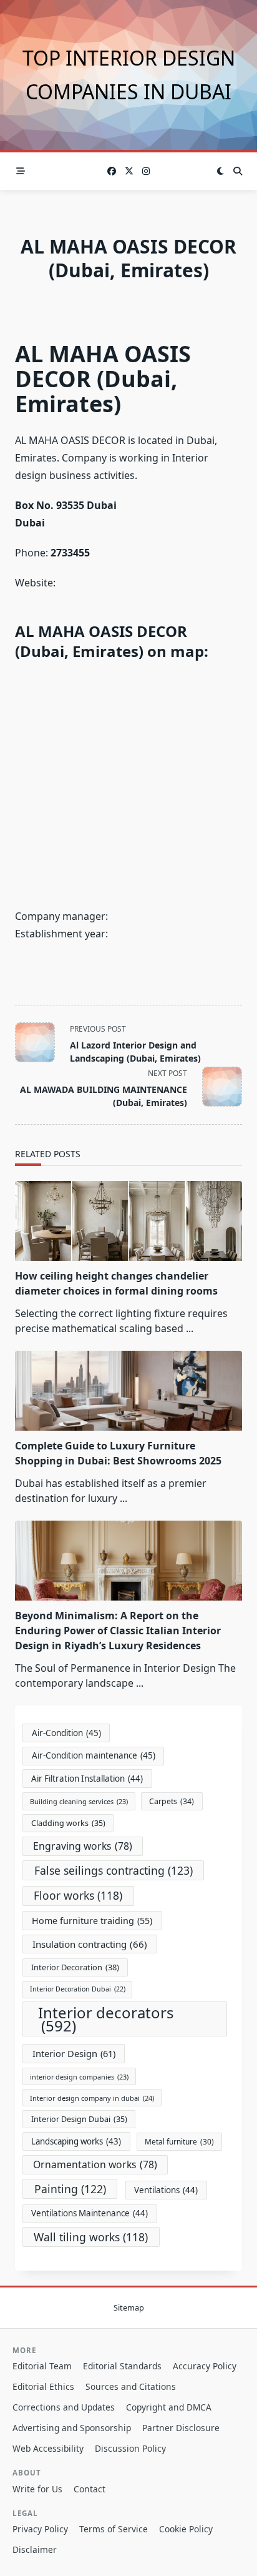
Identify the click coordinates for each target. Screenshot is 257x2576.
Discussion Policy (130, 2448)
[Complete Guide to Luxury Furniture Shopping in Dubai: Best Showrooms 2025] (128, 1391)
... (190, 1328)
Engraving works (83, 1846)
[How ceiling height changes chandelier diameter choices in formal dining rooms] (128, 1221)
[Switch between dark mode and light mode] (220, 171)
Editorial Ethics (43, 2386)
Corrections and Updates (64, 2407)
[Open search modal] (238, 171)
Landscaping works (76, 2141)
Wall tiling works (91, 2237)
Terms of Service (114, 2529)
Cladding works (68, 1823)
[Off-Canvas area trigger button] (21, 171)
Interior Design (74, 2053)
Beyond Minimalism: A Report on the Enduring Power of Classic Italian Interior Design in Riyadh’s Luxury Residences (118, 1631)
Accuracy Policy (205, 2366)
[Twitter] (129, 171)
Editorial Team (42, 2366)
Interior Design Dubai (79, 2119)
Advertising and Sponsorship (72, 2428)
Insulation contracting (90, 1944)
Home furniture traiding (92, 1921)
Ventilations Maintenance (90, 2213)
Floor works (78, 1895)
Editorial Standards (122, 2366)
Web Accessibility (48, 2448)
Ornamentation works (95, 2164)
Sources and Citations (131, 2386)
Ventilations (166, 2190)
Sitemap (129, 2308)
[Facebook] (112, 171)
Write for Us (37, 2489)
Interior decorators (106, 2019)
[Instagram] (146, 171)
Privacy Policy (40, 2529)
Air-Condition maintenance (94, 1755)
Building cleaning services (79, 1801)
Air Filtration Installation (87, 1779)
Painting (70, 2189)
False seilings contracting (114, 1870)
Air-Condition (66, 1733)
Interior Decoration (75, 1967)
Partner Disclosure (181, 2428)
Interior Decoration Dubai (78, 1989)
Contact (90, 2489)
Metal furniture (179, 2141)
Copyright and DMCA (169, 2407)
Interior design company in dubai (92, 2098)
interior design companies (79, 2077)
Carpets (172, 1801)
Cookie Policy (186, 2529)
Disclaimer (35, 2549)
